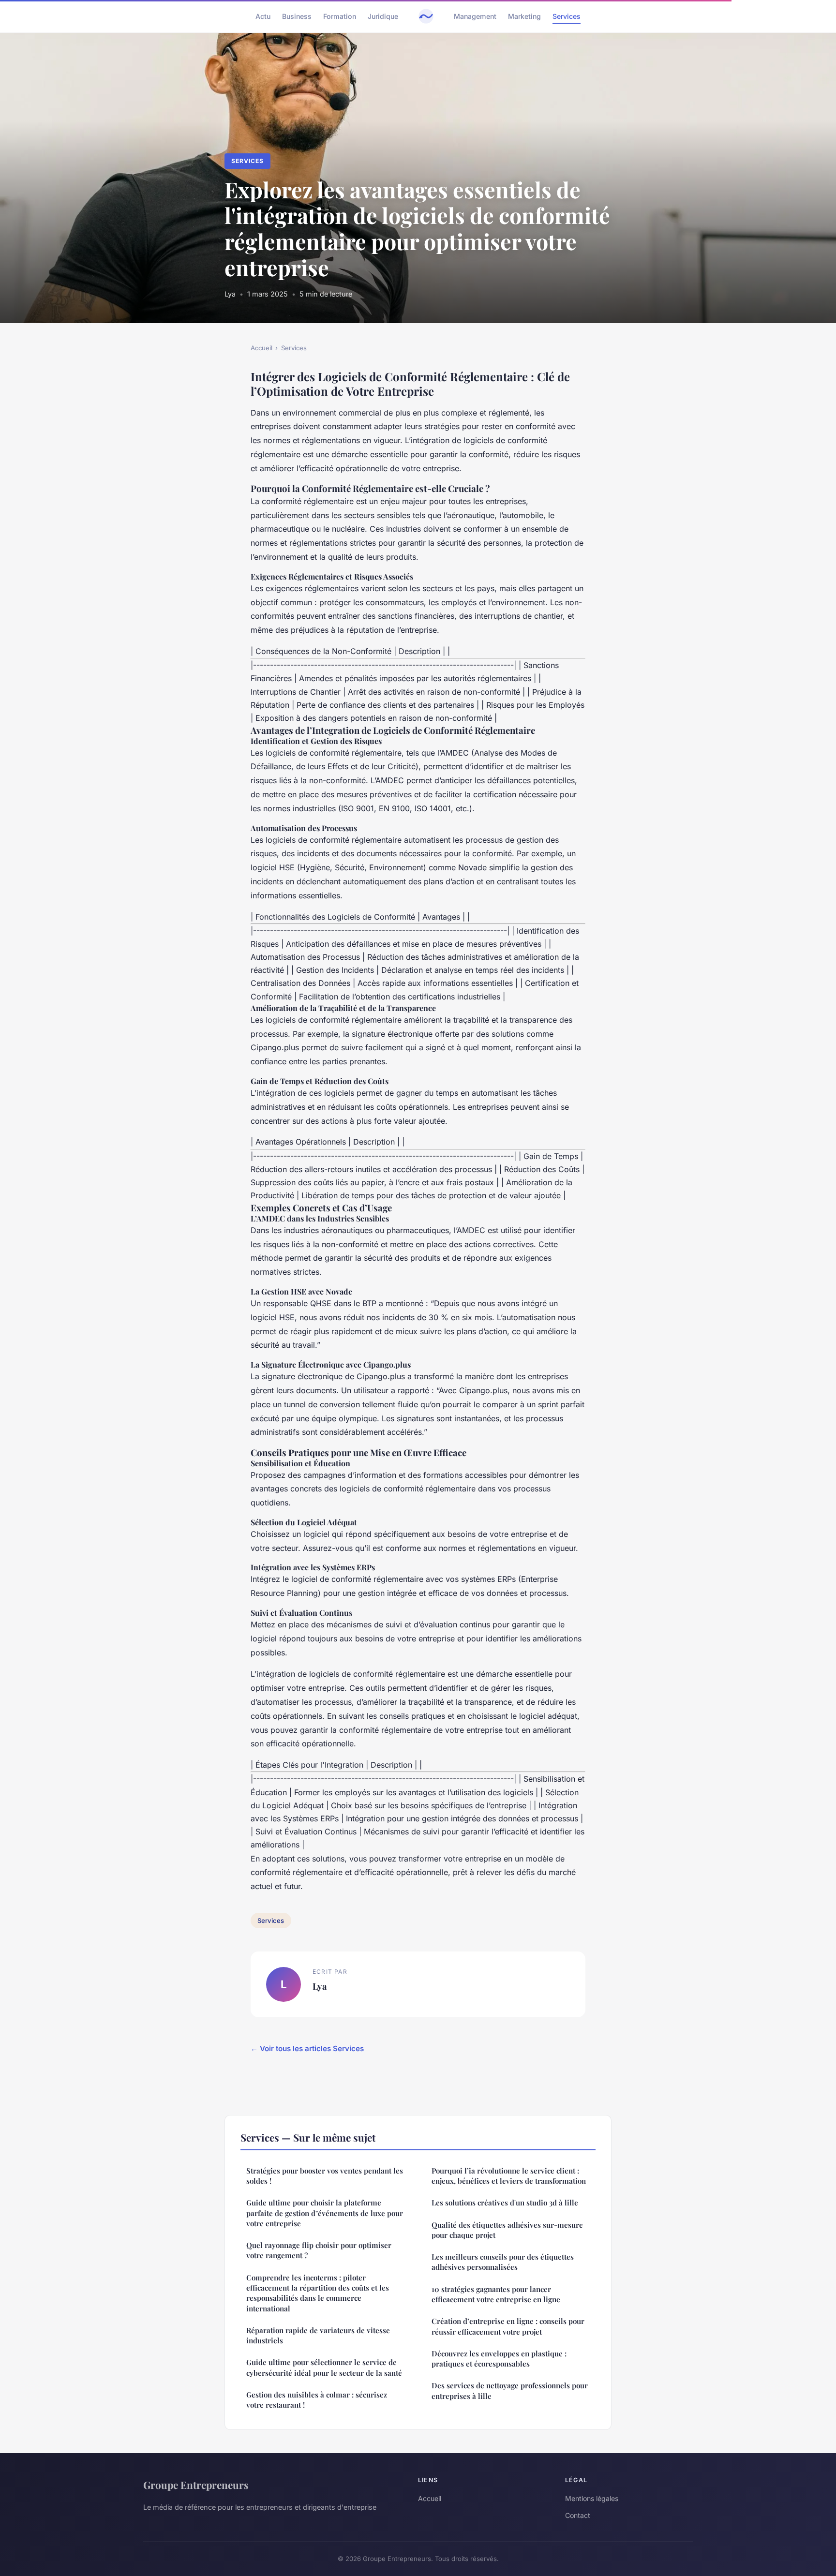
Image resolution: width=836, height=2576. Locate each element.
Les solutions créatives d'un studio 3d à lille (505, 2203)
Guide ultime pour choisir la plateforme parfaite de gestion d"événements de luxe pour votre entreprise (325, 2213)
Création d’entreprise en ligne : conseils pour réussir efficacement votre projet (508, 2326)
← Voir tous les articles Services (307, 2048)
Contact (578, 2515)
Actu (263, 16)
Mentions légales (592, 2498)
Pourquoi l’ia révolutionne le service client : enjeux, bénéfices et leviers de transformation (509, 2176)
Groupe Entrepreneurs (196, 2485)
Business (297, 16)
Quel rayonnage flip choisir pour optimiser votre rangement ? (319, 2250)
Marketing (524, 16)
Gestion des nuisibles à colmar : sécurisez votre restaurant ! (317, 2400)
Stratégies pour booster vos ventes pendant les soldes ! (325, 2176)
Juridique (383, 16)
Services (567, 16)
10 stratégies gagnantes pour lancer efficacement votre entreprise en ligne (496, 2294)
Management (475, 16)
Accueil (261, 348)
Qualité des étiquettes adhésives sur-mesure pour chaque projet (507, 2230)
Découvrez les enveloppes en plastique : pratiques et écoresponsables (499, 2359)
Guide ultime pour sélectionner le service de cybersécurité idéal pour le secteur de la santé (324, 2367)
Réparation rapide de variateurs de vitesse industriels (318, 2335)
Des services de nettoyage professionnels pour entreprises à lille (510, 2390)
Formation (340, 16)
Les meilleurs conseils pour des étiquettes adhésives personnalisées (503, 2262)
